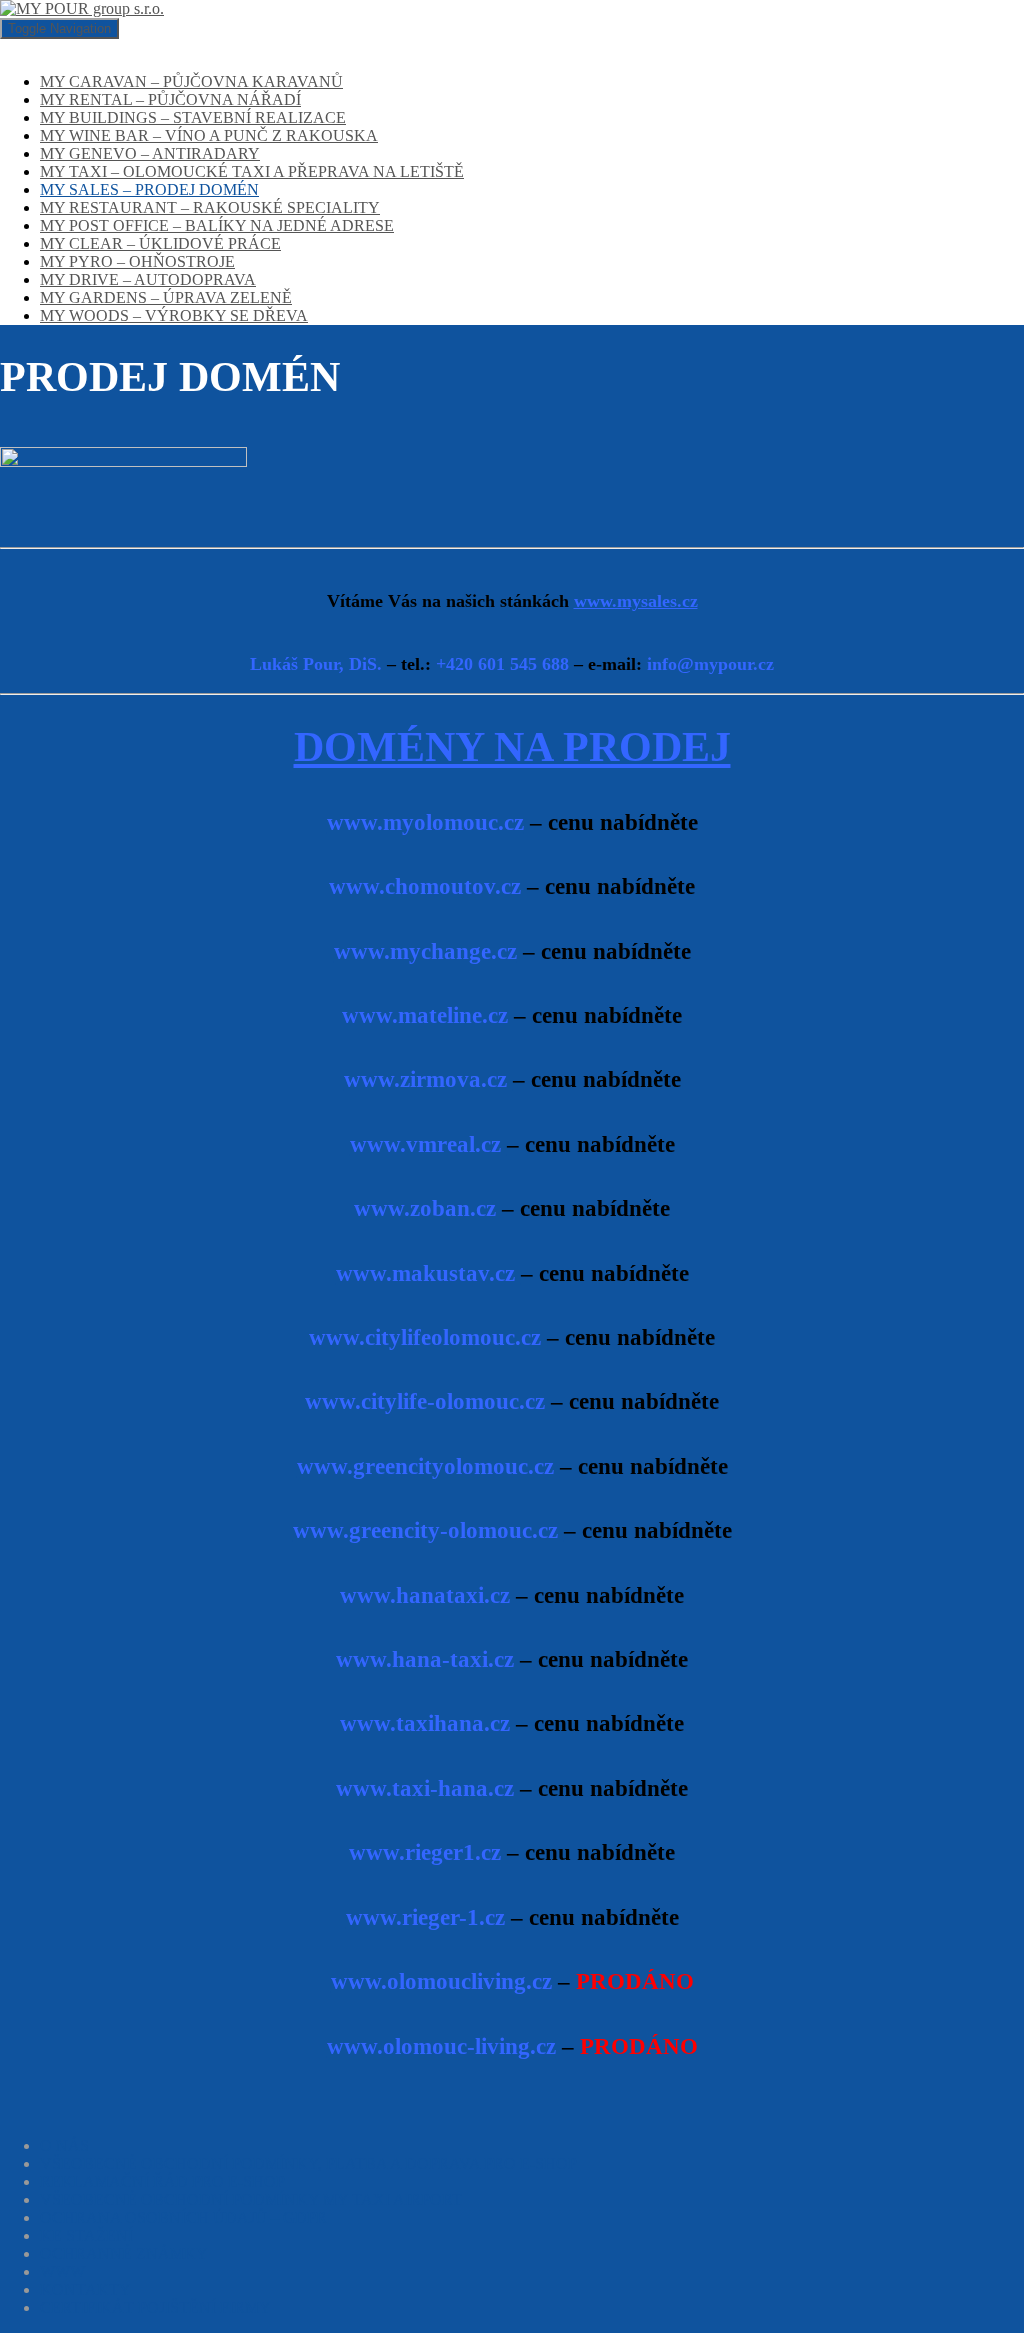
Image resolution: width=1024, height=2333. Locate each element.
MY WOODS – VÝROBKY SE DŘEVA (174, 315)
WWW (62, 2271)
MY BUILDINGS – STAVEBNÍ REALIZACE (193, 117)
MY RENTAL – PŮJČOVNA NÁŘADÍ (170, 99)
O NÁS (64, 2145)
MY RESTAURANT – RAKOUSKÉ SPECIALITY (210, 207)
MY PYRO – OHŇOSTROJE (137, 261)
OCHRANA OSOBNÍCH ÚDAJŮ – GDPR (183, 2217)
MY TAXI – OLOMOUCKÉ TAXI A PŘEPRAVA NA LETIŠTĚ (252, 171)
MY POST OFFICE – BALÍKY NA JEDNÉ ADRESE (217, 225)
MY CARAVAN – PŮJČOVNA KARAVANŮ (191, 81)
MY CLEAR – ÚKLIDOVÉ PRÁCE (160, 243)
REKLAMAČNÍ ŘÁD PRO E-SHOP (162, 2181)
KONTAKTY (85, 2289)
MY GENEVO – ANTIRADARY (150, 153)
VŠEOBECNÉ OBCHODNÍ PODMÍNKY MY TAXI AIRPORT (251, 2199)
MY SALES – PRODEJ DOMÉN (149, 189)
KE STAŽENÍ (86, 2235)
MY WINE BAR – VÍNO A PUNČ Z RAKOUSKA (209, 135)
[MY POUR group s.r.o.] (82, 8)
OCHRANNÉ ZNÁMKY (124, 2253)
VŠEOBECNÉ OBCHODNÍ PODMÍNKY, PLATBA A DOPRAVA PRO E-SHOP (308, 2163)
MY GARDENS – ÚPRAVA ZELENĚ (166, 297)
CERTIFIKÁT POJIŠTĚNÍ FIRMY (155, 2307)
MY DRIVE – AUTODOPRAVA (148, 279)
